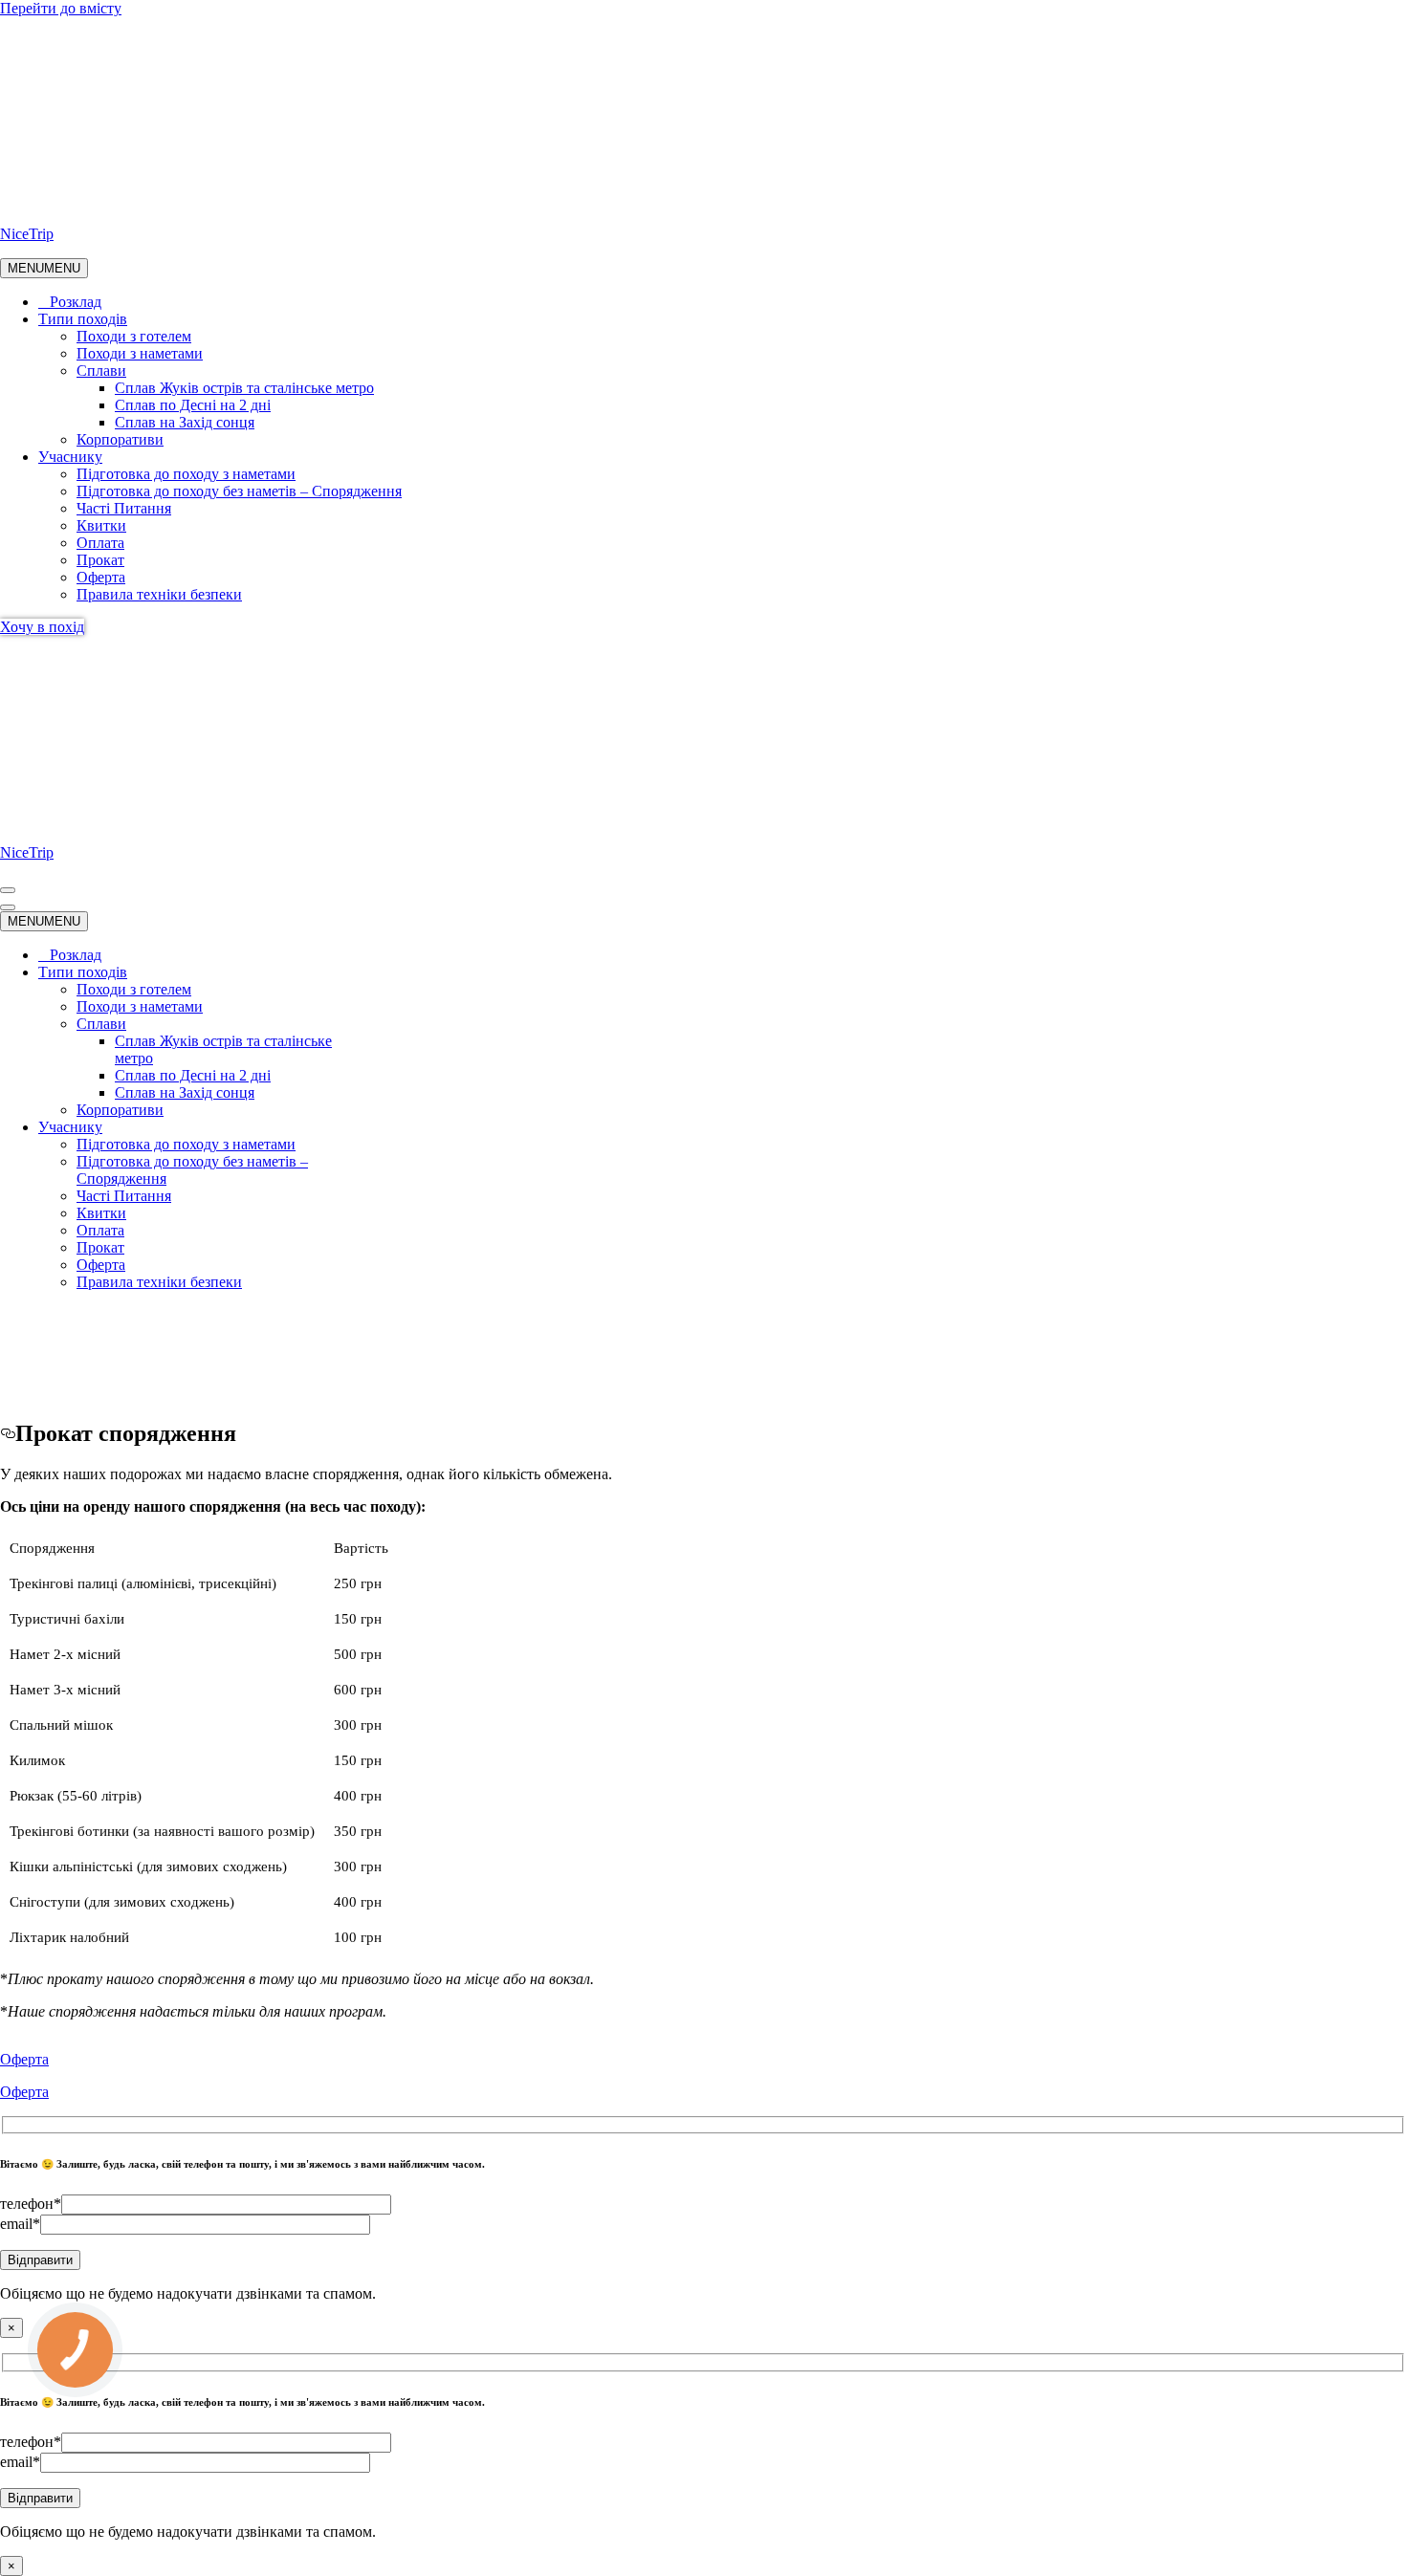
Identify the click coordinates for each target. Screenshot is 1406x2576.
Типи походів (83, 319)
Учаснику (70, 457)
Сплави (101, 371)
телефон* (31, 2204)
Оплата (100, 543)
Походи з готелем (134, 336)
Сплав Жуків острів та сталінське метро (244, 388)
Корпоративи (120, 439)
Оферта (101, 577)
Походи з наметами (140, 353)
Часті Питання (124, 508)
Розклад (76, 302)
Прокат (100, 560)
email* (20, 2224)
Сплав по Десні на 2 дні (193, 405)
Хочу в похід (42, 627)
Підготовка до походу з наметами (186, 474)
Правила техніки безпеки (159, 594)
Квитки (101, 525)
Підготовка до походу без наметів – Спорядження (239, 491)
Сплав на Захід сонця (185, 422)
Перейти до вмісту (61, 8)
